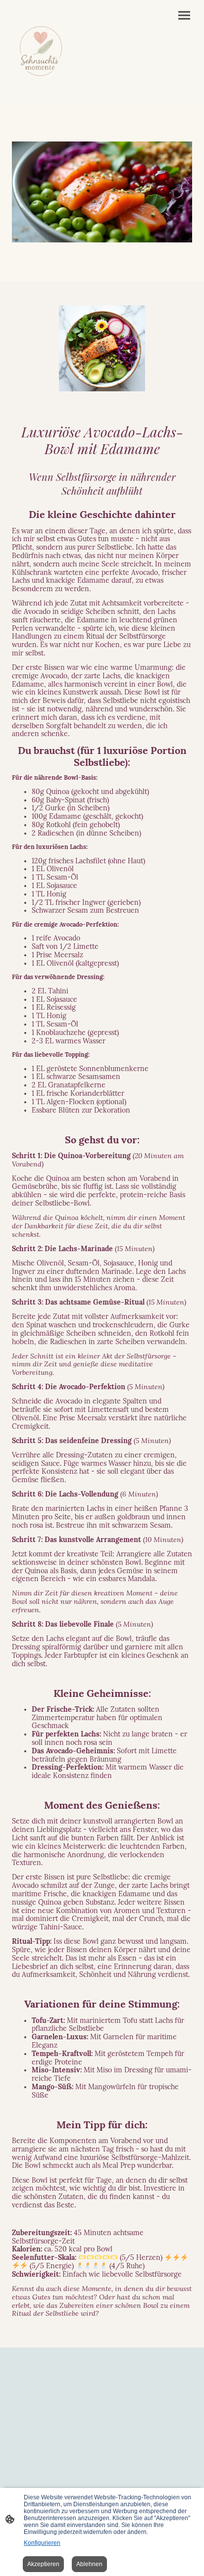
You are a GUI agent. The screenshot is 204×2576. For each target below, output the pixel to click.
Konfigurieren (42, 2543)
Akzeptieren (43, 2564)
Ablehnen (89, 2564)
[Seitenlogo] (41, 51)
